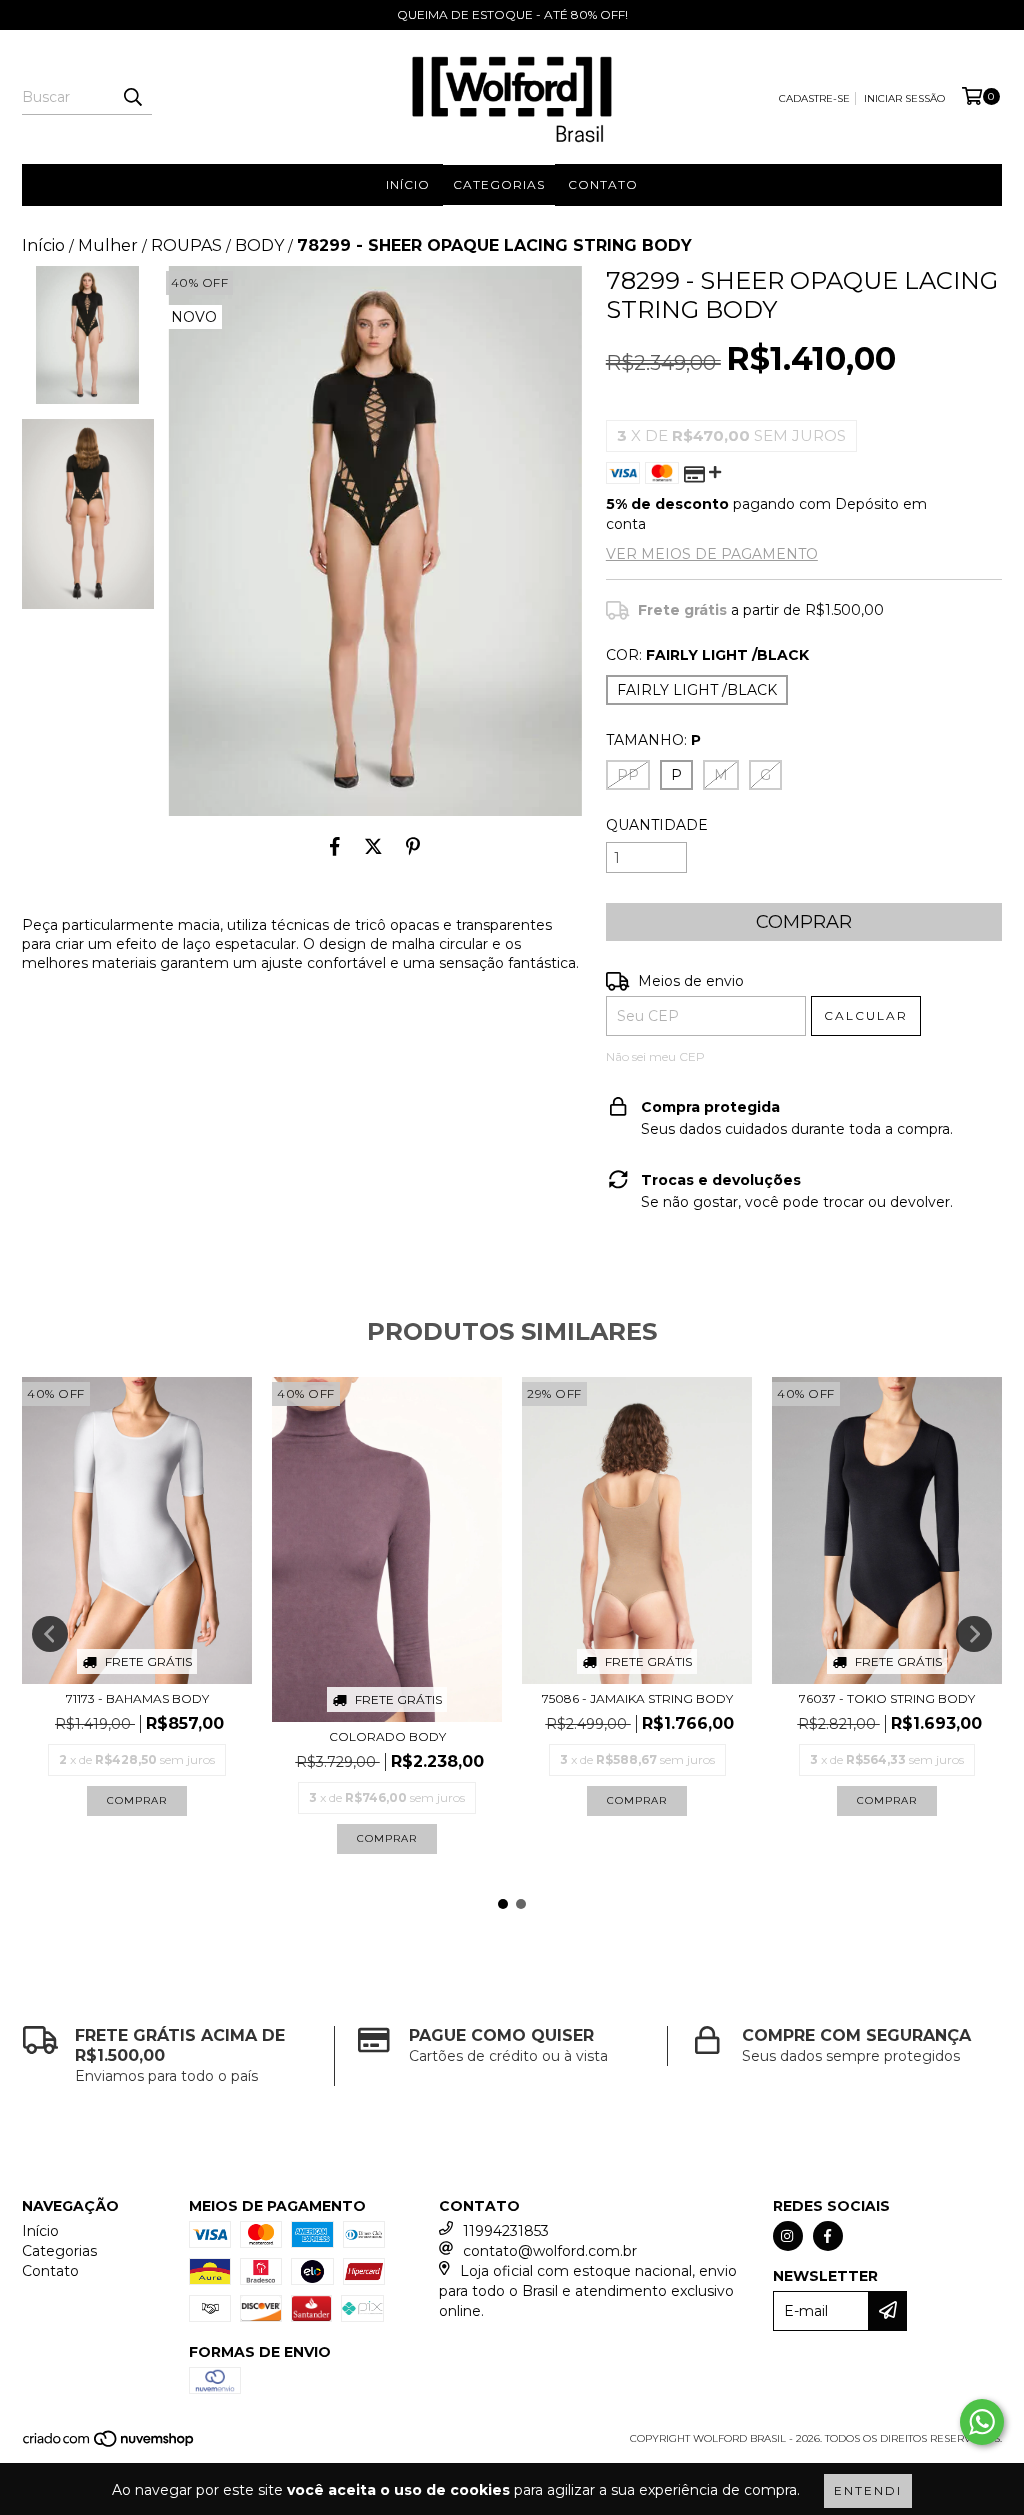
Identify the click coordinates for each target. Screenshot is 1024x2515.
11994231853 (506, 2231)
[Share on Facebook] (335, 846)
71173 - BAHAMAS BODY (137, 1698)
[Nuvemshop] (109, 2444)
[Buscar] (132, 97)
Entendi (868, 2490)
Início (408, 184)
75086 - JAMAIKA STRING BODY (637, 1698)
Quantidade (657, 825)
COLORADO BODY (387, 1736)
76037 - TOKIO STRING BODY (887, 1698)
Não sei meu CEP (655, 1056)
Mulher (108, 245)
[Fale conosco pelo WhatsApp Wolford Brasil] (982, 2422)
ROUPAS (186, 245)
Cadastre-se (814, 98)
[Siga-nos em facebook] (828, 2236)
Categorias (499, 184)
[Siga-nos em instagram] (788, 2236)
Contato (603, 184)
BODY (259, 245)
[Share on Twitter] (373, 846)
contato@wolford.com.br (550, 2251)
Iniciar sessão (904, 98)
